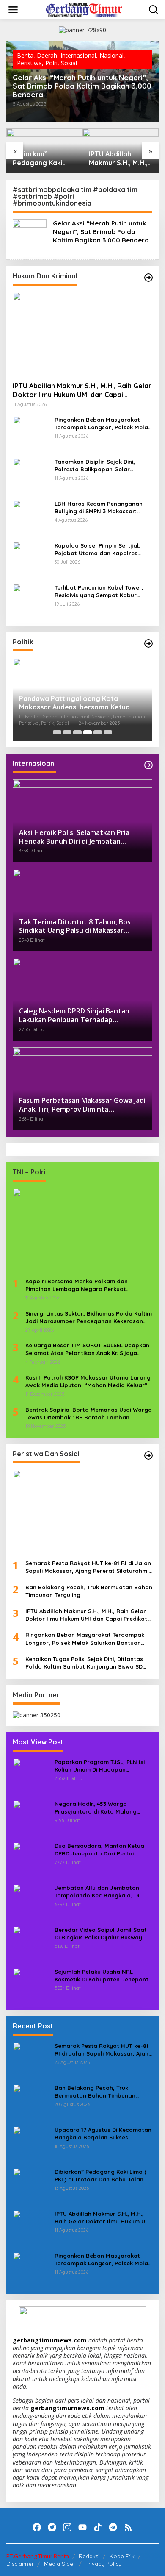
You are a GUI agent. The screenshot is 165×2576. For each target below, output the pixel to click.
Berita (25, 55)
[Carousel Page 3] (77, 732)
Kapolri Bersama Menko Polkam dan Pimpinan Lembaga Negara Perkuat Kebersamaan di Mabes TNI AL (77, 1285)
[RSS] (128, 2527)
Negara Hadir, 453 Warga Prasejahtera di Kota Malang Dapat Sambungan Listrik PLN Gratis (96, 1808)
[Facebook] (37, 2527)
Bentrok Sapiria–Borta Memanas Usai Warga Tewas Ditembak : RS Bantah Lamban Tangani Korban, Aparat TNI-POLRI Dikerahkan (89, 1414)
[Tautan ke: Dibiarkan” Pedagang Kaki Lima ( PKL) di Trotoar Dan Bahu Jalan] (30, 2185)
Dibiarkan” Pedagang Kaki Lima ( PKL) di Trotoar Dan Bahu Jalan (42, 159)
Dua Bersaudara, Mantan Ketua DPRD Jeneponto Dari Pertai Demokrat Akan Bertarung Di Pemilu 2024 (99, 1850)
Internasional (78, 55)
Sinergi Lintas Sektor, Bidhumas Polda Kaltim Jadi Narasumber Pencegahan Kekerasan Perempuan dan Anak (89, 1317)
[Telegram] (113, 2527)
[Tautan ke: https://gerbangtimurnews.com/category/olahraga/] (148, 1455)
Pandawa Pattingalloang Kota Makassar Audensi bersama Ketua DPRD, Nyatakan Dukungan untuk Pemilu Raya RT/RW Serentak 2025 (77, 703)
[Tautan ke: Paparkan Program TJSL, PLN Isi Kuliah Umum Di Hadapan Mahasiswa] (30, 1775)
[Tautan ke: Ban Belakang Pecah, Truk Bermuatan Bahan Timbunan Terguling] (30, 2101)
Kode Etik (122, 2556)
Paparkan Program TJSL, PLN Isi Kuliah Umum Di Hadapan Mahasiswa (100, 1766)
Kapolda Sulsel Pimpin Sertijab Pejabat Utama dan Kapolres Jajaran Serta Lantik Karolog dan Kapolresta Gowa (102, 549)
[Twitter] (52, 2527)
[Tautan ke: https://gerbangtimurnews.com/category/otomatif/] (148, 278)
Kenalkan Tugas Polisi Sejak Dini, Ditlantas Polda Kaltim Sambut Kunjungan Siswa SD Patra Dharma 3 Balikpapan (84, 1663)
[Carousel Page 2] (67, 732)
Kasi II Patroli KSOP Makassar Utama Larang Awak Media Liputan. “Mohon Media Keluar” (88, 1381)
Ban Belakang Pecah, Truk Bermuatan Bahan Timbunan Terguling (89, 1591)
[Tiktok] (98, 2527)
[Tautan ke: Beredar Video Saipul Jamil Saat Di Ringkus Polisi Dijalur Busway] (30, 1943)
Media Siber (60, 2564)
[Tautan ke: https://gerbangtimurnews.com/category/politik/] (148, 643)
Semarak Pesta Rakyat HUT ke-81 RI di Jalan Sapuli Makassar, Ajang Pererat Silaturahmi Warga (88, 1567)
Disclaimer (20, 2564)
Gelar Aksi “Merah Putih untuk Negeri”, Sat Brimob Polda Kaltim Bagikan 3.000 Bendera (82, 86)
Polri (51, 63)
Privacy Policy (104, 2564)
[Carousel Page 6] (108, 732)
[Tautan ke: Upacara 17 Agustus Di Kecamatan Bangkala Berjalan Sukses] (30, 2143)
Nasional (111, 55)
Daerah (47, 55)
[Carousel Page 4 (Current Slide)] (88, 732)
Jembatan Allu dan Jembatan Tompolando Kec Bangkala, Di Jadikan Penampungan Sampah (99, 1892)
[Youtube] (82, 2527)
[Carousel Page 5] (98, 732)
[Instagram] (67, 2527)
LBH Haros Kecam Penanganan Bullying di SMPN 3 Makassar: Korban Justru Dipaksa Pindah (99, 508)
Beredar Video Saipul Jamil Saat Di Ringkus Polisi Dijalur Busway (101, 1933)
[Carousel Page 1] (57, 732)
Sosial (69, 63)
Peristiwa (29, 63)
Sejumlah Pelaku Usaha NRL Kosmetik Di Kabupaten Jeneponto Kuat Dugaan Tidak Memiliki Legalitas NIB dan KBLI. (103, 1976)
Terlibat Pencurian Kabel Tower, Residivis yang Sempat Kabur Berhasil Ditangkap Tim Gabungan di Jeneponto (103, 591)
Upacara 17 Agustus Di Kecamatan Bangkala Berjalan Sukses (103, 2134)
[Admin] (84, 9)
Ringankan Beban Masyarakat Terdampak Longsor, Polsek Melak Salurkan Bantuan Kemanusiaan (103, 424)
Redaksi (89, 2556)
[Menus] (13, 10)
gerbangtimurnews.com (51, 2340)
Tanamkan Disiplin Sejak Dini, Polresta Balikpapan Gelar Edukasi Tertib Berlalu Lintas (95, 466)
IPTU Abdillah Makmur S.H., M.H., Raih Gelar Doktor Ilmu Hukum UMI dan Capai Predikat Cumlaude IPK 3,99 (120, 159)
